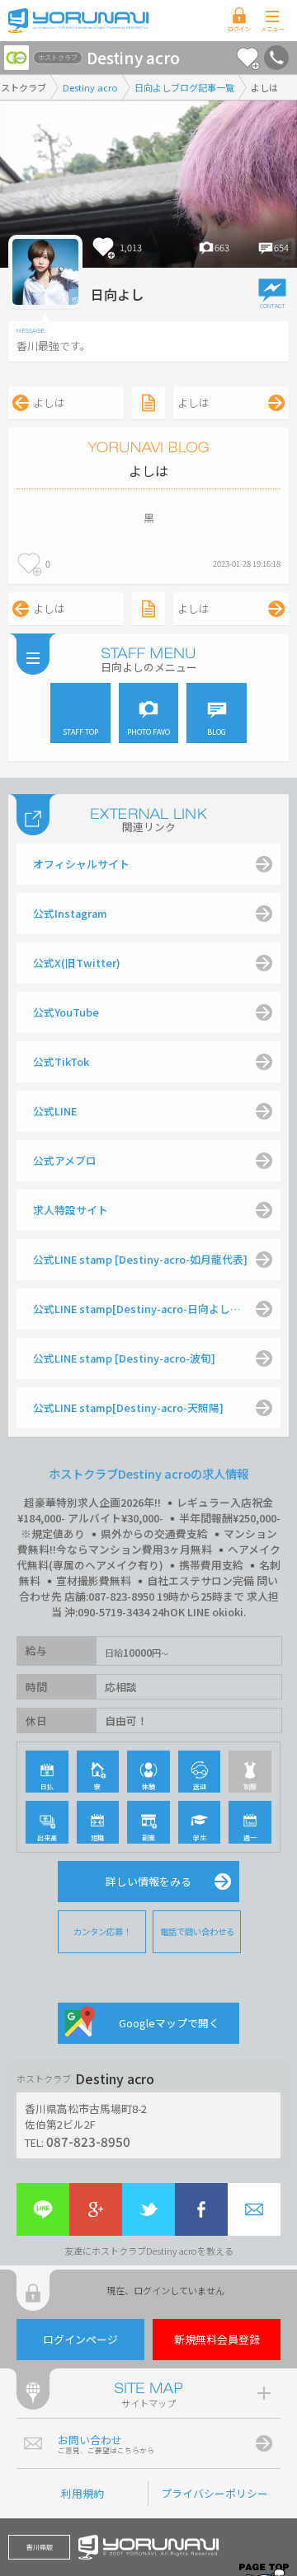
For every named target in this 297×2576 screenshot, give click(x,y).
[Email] (254, 2209)
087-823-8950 (88, 2141)
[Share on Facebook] (201, 2209)
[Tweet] (148, 2209)
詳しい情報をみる (148, 1881)
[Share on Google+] (96, 2209)
